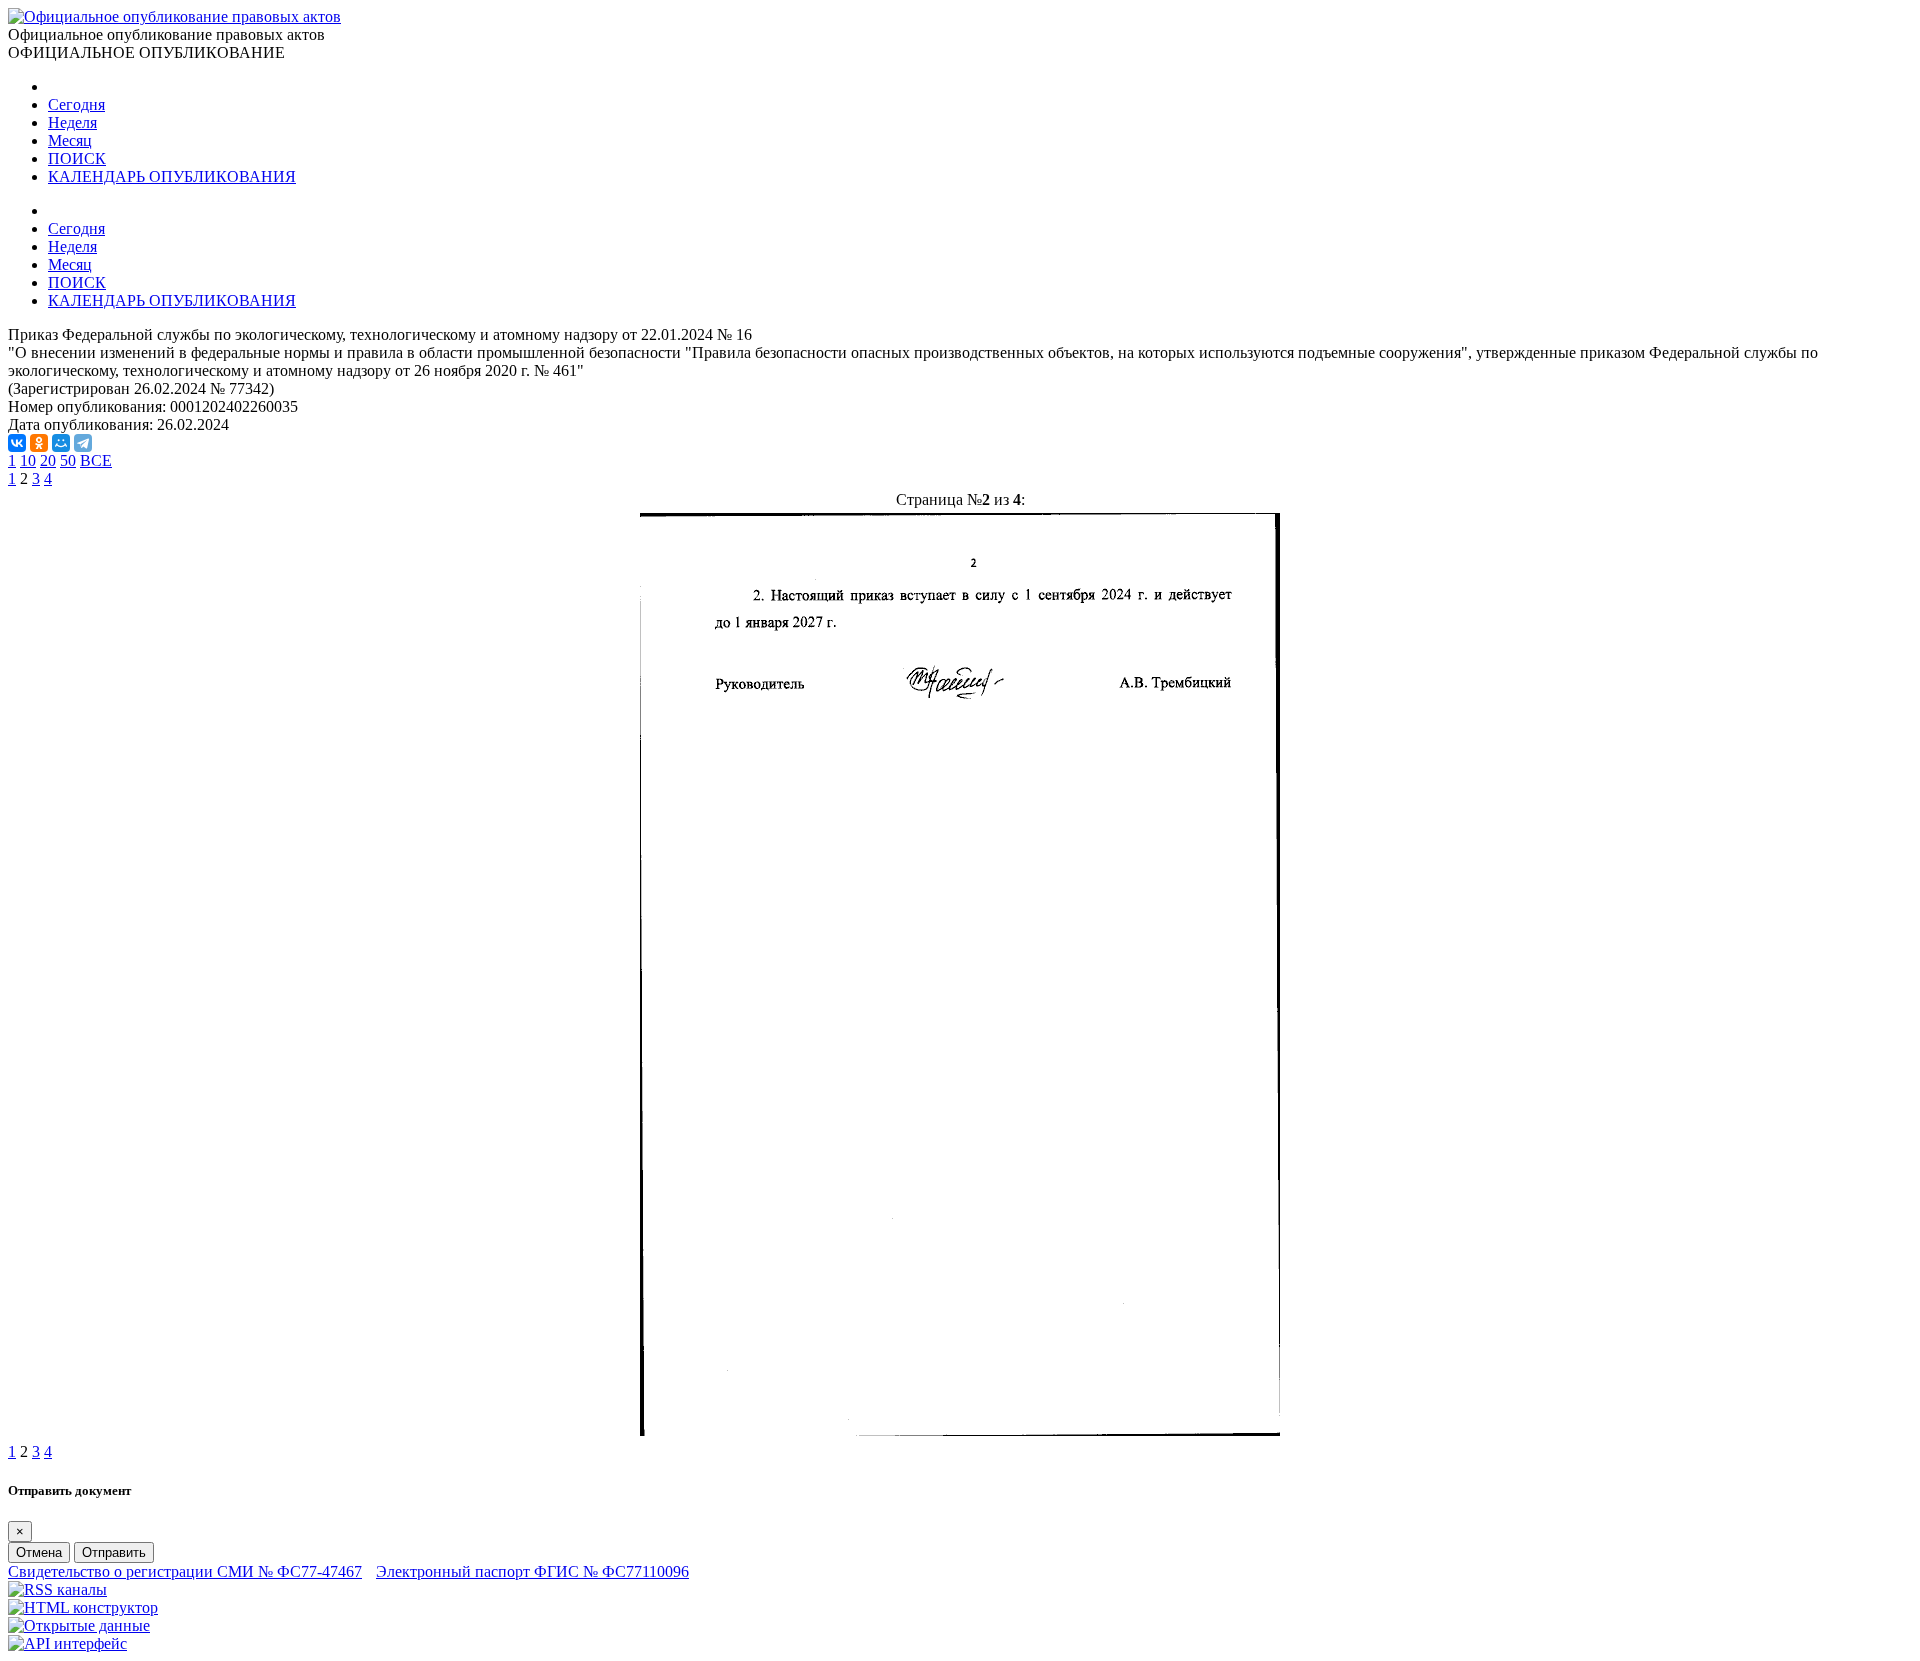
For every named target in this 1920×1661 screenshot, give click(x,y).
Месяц (70, 140)
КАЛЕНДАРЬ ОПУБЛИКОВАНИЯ (172, 176)
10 (28, 460)
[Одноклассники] (39, 443)
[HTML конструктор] (83, 1607)
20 (48, 460)
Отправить (114, 1552)
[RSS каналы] (57, 1589)
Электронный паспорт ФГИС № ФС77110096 (532, 1571)
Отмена (39, 1552)
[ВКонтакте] (17, 443)
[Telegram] (83, 443)
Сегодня (76, 104)
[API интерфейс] (67, 1643)
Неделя (72, 122)
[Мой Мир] (61, 443)
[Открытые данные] (79, 1625)
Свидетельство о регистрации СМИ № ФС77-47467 (185, 1571)
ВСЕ (96, 460)
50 (68, 460)
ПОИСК (77, 158)
